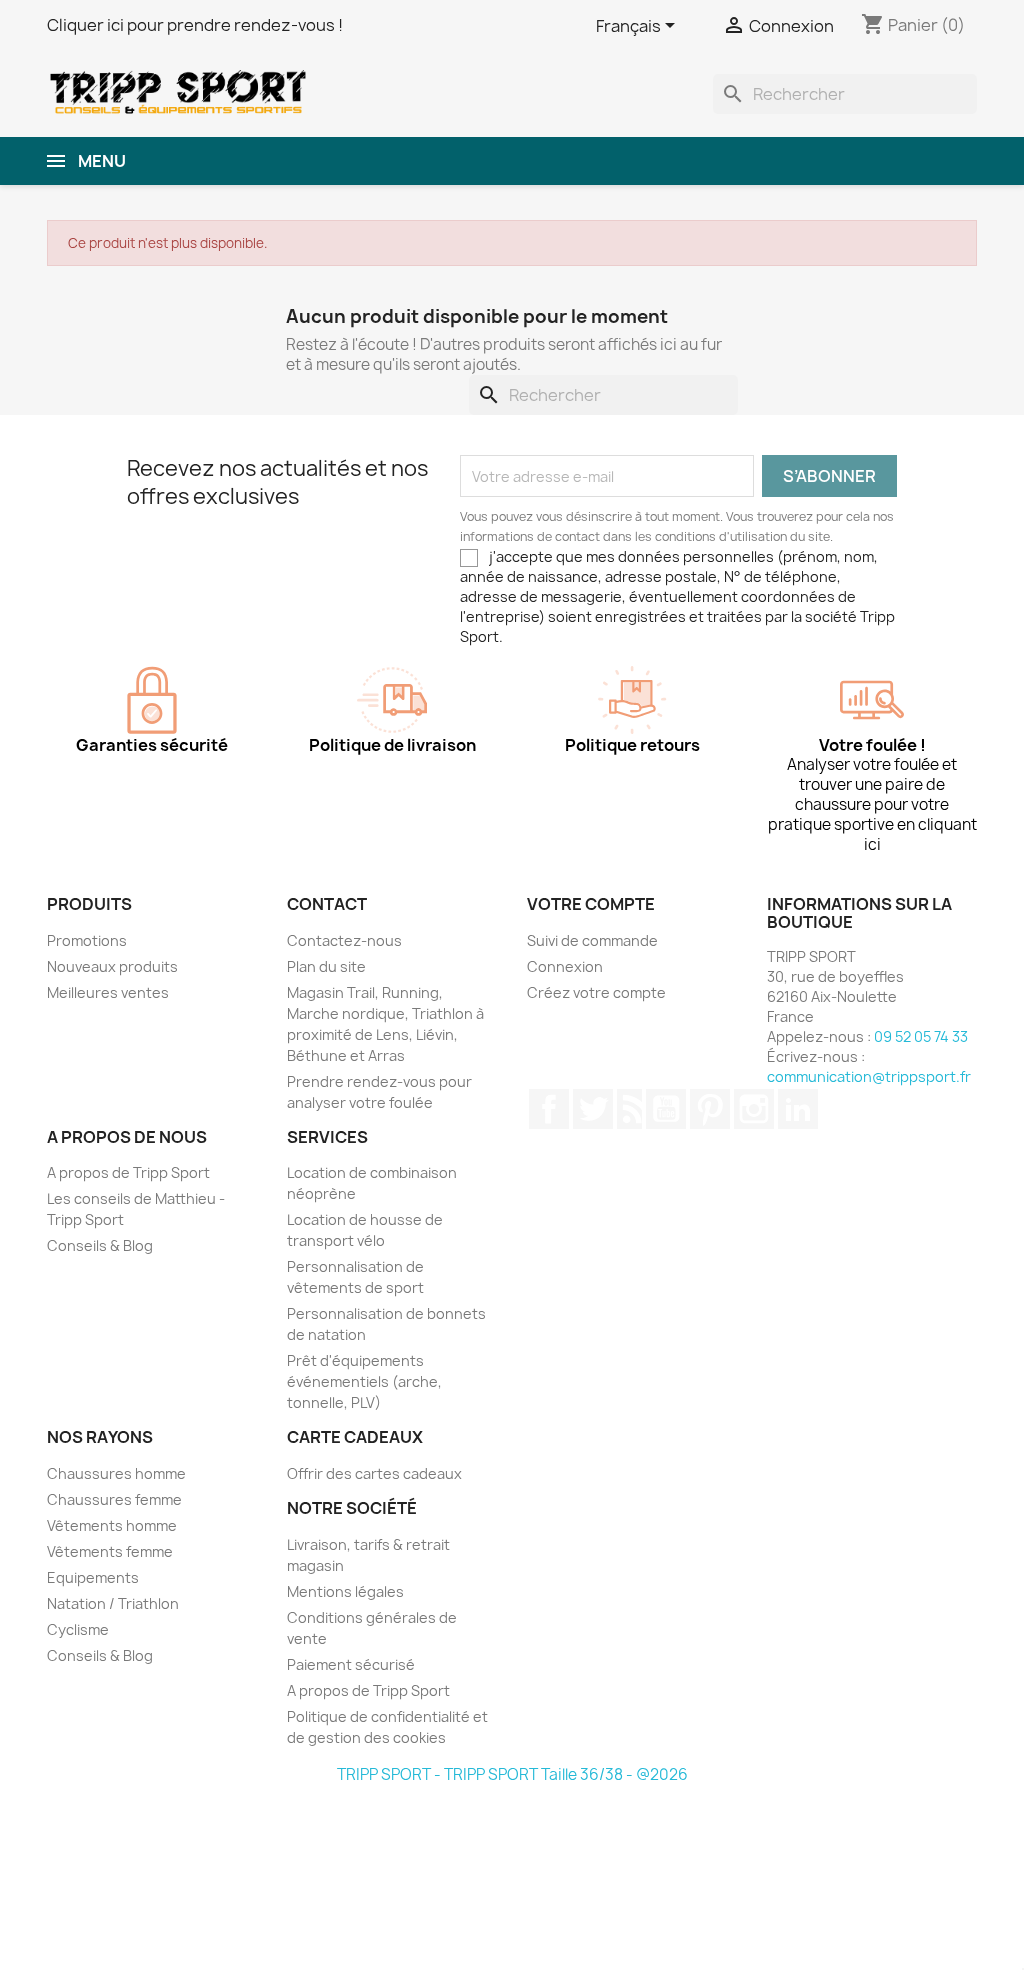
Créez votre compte (596, 992)
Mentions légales (345, 1591)
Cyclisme (78, 1629)
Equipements (93, 1577)
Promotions (87, 940)
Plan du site (326, 966)
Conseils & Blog (100, 1245)
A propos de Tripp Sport (128, 1172)
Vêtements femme (110, 1551)
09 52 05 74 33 (921, 1036)
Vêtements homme (112, 1525)
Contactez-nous (344, 940)
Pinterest (710, 1109)
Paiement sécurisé (351, 1664)
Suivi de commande (592, 940)
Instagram (754, 1109)
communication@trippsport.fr (869, 1076)
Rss (629, 1109)
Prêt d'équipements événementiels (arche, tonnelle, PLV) (364, 1381)
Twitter (593, 1109)
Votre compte (591, 904)
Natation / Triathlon (113, 1603)
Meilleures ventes (108, 992)
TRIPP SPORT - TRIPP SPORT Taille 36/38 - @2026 (512, 1774)
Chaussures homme (116, 1473)
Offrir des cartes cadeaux (374, 1473)
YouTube (666, 1109)
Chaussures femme (114, 1499)
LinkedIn (798, 1109)
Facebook (549, 1109)
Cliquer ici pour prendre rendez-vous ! (195, 25)
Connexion (565, 966)
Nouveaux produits (112, 966)
